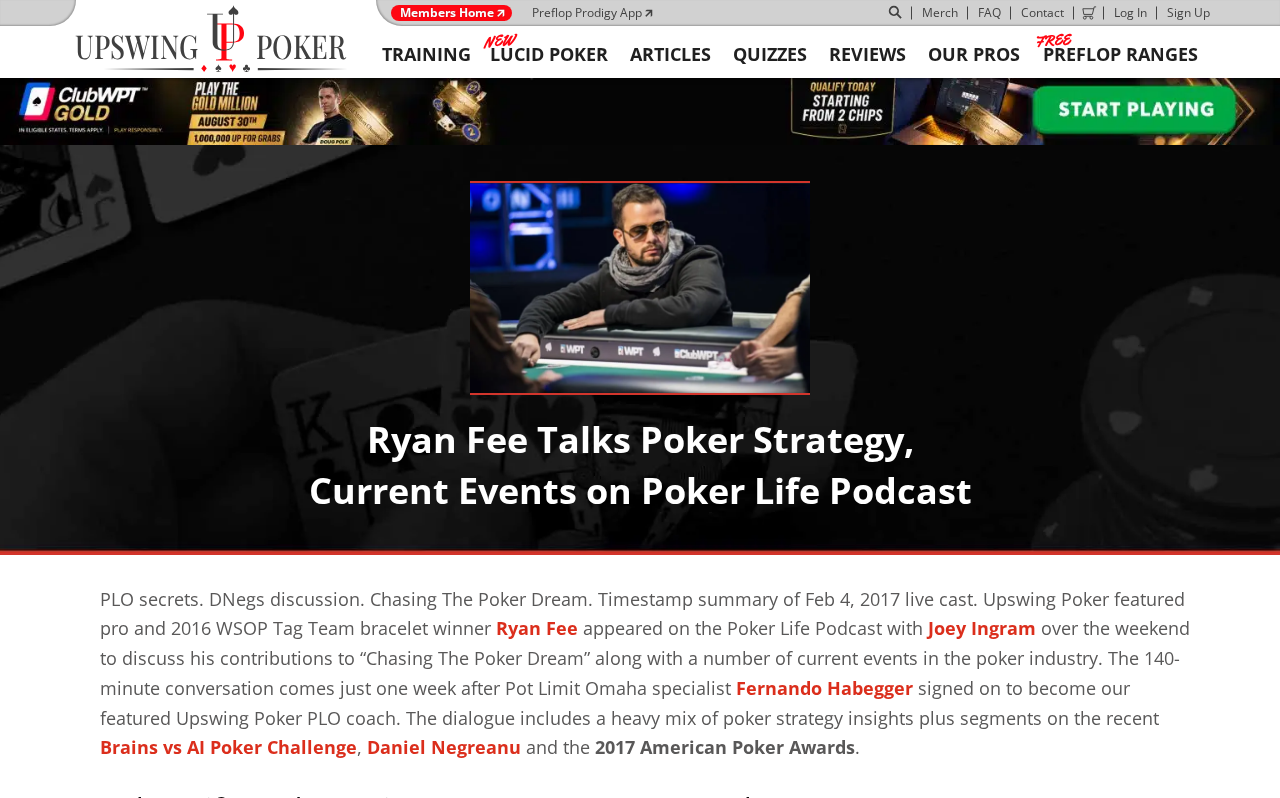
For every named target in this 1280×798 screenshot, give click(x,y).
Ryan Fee (537, 628)
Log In (1130, 12)
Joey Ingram (982, 628)
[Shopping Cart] (1089, 13)
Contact (1042, 12)
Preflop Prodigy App (587, 12)
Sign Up (1188, 12)
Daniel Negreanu (444, 747)
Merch (940, 12)
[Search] (896, 13)
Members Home (447, 13)
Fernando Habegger (824, 688)
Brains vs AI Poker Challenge (228, 747)
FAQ (989, 12)
